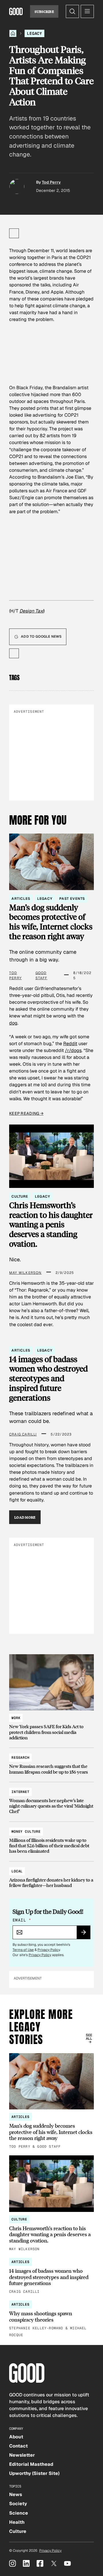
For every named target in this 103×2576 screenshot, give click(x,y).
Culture (20, 1196)
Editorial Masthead (31, 2464)
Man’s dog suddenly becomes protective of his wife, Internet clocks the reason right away (51, 922)
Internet (20, 1792)
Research (20, 1758)
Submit (86, 1934)
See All (89, 2037)
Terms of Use (23, 1950)
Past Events (72, 899)
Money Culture (26, 1832)
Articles (21, 899)
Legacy (34, 33)
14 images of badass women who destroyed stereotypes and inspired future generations (48, 1379)
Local (17, 1871)
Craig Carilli (23, 1434)
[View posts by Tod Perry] (17, 186)
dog (13, 1023)
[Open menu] (87, 11)
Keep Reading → (26, 1113)
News (16, 2494)
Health (17, 2522)
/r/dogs (73, 1050)
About (16, 2437)
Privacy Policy (49, 1950)
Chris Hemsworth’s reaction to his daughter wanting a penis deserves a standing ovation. (51, 1225)
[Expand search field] (72, 11)
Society (18, 2504)
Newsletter (22, 2455)
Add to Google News (41, 637)
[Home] (13, 33)
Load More (25, 1517)
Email (22, 1920)
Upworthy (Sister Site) (34, 2473)
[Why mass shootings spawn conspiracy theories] (51, 2319)
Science (19, 2513)
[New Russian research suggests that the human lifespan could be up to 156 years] (51, 1762)
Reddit (70, 1044)
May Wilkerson (25, 1273)
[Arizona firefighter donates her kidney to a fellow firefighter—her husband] (51, 1876)
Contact (18, 2446)
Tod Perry (51, 182)
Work (16, 1718)
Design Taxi (31, 611)
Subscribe (44, 11)
